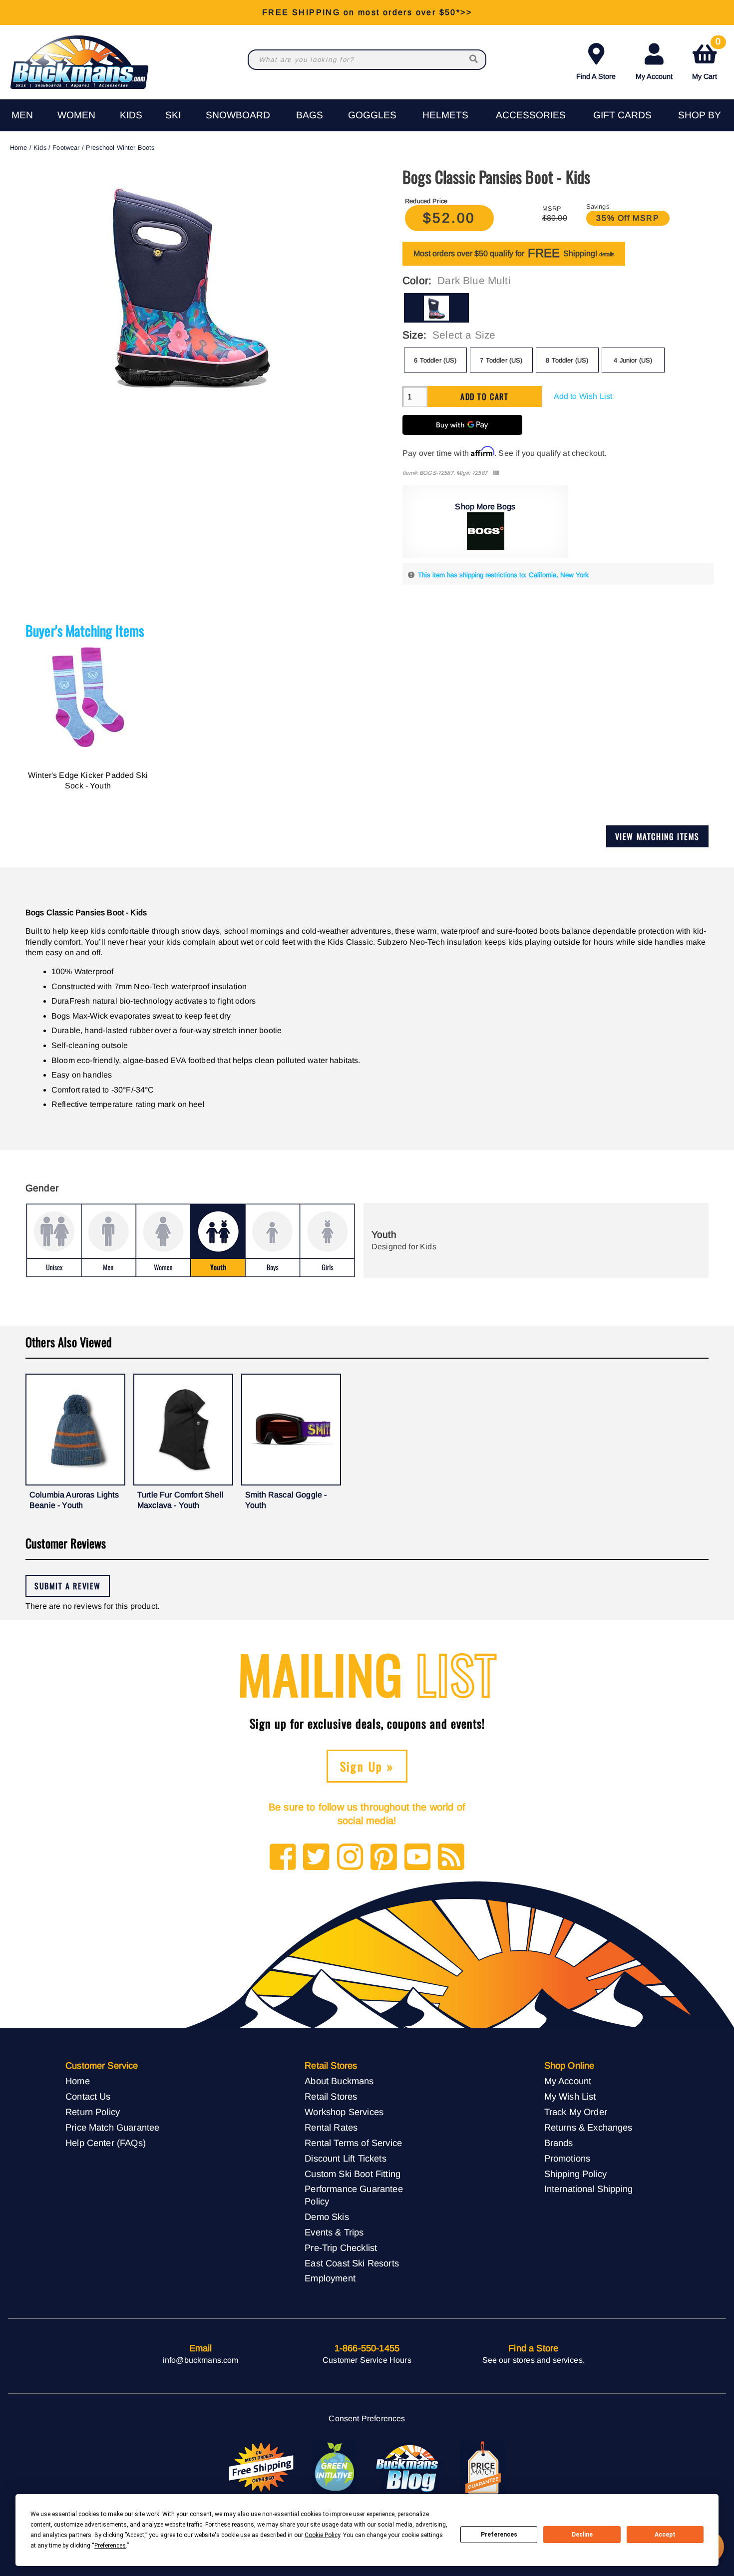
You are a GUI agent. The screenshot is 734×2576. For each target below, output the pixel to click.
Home (19, 148)
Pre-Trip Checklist (341, 2248)
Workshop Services (344, 2112)
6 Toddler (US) (435, 360)
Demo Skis (327, 2217)
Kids (131, 115)
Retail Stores (331, 2096)
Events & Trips (334, 2232)
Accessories (531, 115)
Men (22, 115)
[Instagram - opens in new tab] (350, 1858)
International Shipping (589, 2189)
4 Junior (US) (633, 360)
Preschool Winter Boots (120, 148)
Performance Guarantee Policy (354, 2195)
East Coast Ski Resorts (352, 2263)
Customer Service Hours (367, 2360)
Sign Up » (367, 1766)
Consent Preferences (367, 2418)
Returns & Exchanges (588, 2127)
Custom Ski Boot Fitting (353, 2174)
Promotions (567, 2158)
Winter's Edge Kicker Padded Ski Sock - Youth (88, 781)
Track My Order (576, 2112)
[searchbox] (474, 60)
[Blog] (451, 1858)
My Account (654, 76)
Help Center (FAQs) (106, 2143)
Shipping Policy (575, 2174)
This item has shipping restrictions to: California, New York (503, 575)
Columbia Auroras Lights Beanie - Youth (74, 1500)
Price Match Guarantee (112, 2127)
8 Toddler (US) (567, 360)
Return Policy (93, 2112)
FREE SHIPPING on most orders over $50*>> (367, 12)
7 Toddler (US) (501, 360)
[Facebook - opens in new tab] (283, 1858)
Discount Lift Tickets (345, 2158)
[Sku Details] (496, 473)
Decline (582, 2535)
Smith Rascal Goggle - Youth (286, 1500)
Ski (173, 115)
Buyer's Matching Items (85, 630)
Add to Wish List (583, 396)
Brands (559, 2143)
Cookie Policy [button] (322, 2535)
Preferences (499, 2535)
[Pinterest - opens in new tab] (384, 1858)
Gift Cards (622, 115)
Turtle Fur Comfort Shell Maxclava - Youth (181, 1500)
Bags (310, 115)
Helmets (445, 115)
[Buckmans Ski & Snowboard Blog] (408, 2468)
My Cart (706, 60)
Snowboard (238, 115)
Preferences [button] (110, 2546)
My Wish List (570, 2096)
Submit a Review (68, 1586)
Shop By (700, 115)
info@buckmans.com (201, 2360)
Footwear (66, 148)
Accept (665, 2535)
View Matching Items (657, 836)
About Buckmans (339, 2081)
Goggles (372, 115)
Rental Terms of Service (353, 2143)
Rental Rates (331, 2127)
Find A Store (596, 76)
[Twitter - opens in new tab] (316, 1858)
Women (76, 115)
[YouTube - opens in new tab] (418, 1858)
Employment (330, 2278)
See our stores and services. (534, 2360)
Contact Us (88, 2096)
